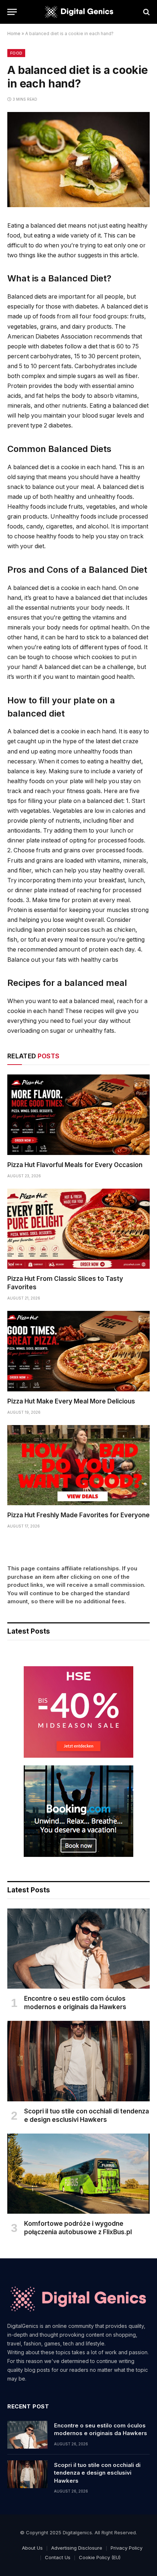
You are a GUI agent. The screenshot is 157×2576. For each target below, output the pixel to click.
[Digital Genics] (78, 12)
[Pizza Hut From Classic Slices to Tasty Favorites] (78, 1229)
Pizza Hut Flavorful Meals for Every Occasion (75, 1165)
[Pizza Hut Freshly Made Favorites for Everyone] (78, 1465)
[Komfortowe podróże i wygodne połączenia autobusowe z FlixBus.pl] (78, 2174)
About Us (32, 2548)
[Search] (146, 12)
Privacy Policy (127, 2548)
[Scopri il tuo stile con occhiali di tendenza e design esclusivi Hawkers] (78, 2061)
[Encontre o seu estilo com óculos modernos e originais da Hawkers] (78, 1949)
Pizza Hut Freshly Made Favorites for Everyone (78, 1515)
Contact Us (58, 2557)
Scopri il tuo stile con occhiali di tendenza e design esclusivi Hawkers (97, 2473)
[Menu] (12, 12)
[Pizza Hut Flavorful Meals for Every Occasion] (78, 1115)
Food (16, 53)
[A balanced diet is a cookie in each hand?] (78, 205)
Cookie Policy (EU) (100, 2557)
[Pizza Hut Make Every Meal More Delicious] (78, 1351)
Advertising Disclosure (77, 2548)
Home (14, 33)
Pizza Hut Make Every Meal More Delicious (71, 1401)
